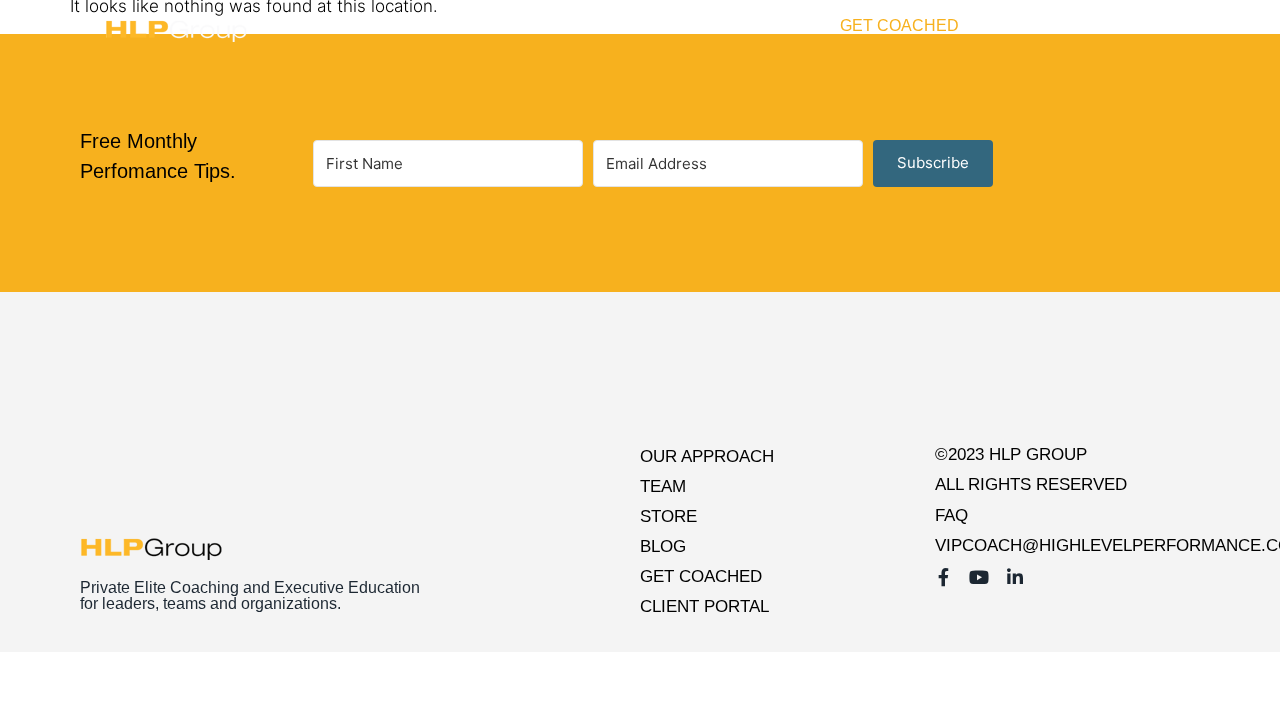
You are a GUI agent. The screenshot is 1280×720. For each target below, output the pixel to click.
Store (724, 25)
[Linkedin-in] (1188, 26)
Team (663, 486)
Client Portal (1044, 25)
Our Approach (707, 456)
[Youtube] (1159, 26)
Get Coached (899, 25)
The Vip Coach (591, 25)
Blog (796, 25)
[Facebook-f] (1130, 26)
